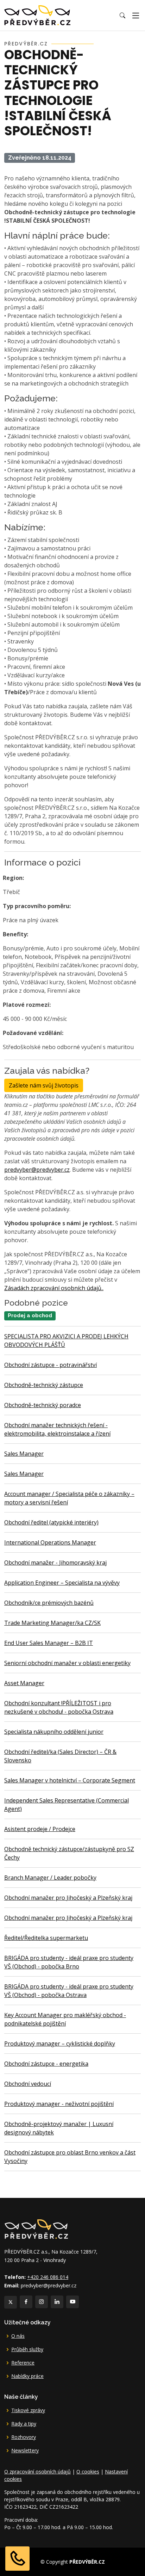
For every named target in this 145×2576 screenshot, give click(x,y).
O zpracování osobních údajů (37, 2472)
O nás (18, 2336)
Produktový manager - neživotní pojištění (59, 2104)
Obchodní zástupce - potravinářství (51, 1365)
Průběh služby (27, 2349)
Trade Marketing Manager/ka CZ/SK (52, 1623)
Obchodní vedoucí (28, 2084)
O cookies (88, 2472)
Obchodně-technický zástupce (44, 1385)
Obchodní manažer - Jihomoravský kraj (55, 1563)
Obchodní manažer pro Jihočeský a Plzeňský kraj (68, 1898)
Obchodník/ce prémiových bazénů (49, 1603)
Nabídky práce (27, 2376)
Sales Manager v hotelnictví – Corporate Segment (70, 1780)
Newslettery (25, 2451)
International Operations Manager (50, 1542)
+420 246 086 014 (48, 2277)
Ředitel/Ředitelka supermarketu (46, 1938)
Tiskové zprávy (28, 2410)
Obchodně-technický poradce (43, 1405)
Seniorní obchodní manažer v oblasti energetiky (67, 1663)
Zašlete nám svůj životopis (44, 1085)
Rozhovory (24, 2437)
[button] (122, 16)
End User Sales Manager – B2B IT (49, 1643)
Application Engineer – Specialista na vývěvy (62, 1583)
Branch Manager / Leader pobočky (50, 1878)
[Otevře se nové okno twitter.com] (11, 2302)
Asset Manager (24, 1683)
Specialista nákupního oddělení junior (54, 1732)
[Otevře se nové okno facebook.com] (26, 2302)
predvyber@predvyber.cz (37, 1170)
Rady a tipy (24, 2424)
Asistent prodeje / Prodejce (40, 1829)
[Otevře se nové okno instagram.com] (42, 2302)
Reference (23, 2363)
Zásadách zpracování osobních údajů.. (54, 1288)
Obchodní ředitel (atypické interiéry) (51, 1522)
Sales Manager (24, 1454)
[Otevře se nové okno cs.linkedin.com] (57, 2302)
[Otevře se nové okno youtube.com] (72, 2302)
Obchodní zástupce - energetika (46, 2064)
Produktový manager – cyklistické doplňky (60, 2044)
